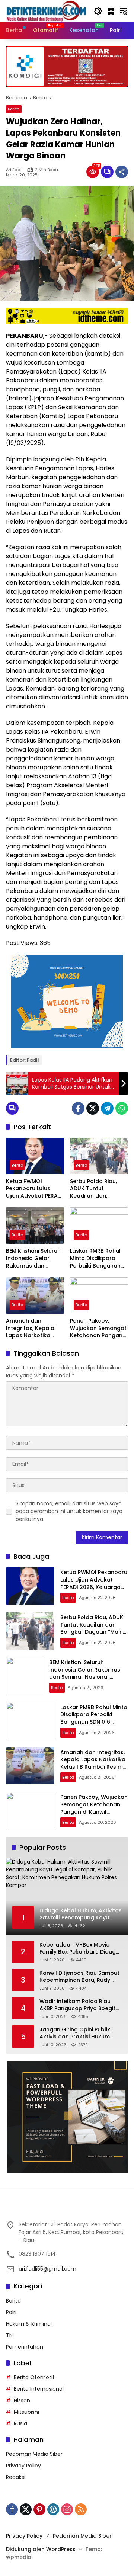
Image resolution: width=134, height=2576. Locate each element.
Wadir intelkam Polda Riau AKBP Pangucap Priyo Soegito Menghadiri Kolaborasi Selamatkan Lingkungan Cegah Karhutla (79, 2005)
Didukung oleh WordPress (41, 2549)
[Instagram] (67, 2509)
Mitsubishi (26, 2412)
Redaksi (16, 2477)
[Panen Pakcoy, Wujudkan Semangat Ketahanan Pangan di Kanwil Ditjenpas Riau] (99, 1295)
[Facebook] (78, 1108)
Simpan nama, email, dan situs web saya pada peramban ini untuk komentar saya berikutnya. (69, 1511)
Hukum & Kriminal (29, 2324)
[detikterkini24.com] (46, 11)
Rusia (20, 2423)
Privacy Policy (23, 2466)
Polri (11, 2312)
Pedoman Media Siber (34, 2454)
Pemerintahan (25, 2347)
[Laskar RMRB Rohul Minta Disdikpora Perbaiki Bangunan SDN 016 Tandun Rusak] (99, 1225)
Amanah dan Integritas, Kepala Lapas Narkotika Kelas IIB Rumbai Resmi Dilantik (30, 1328)
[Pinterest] (39, 2509)
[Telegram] (107, 1108)
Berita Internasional (39, 2389)
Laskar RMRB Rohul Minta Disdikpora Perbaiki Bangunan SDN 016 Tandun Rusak (95, 1258)
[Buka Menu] (111, 11)
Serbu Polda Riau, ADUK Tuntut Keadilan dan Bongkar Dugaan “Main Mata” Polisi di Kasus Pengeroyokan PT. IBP (99, 1189)
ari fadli (14, 170)
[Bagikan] (122, 172)
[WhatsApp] (122, 1108)
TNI (10, 2335)
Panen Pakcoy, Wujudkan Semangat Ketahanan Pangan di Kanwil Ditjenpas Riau (98, 1328)
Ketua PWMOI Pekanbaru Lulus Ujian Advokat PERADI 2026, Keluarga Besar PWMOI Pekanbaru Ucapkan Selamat (35, 1189)
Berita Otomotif (34, 2377)
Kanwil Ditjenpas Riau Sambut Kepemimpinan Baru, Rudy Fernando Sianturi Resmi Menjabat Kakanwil (79, 1977)
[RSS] (81, 2509)
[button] (98, 11)
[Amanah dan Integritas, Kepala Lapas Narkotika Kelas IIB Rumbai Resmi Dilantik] (35, 1295)
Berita (14, 109)
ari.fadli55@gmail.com (47, 2269)
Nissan (22, 2400)
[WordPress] (53, 2509)
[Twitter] (93, 1108)
